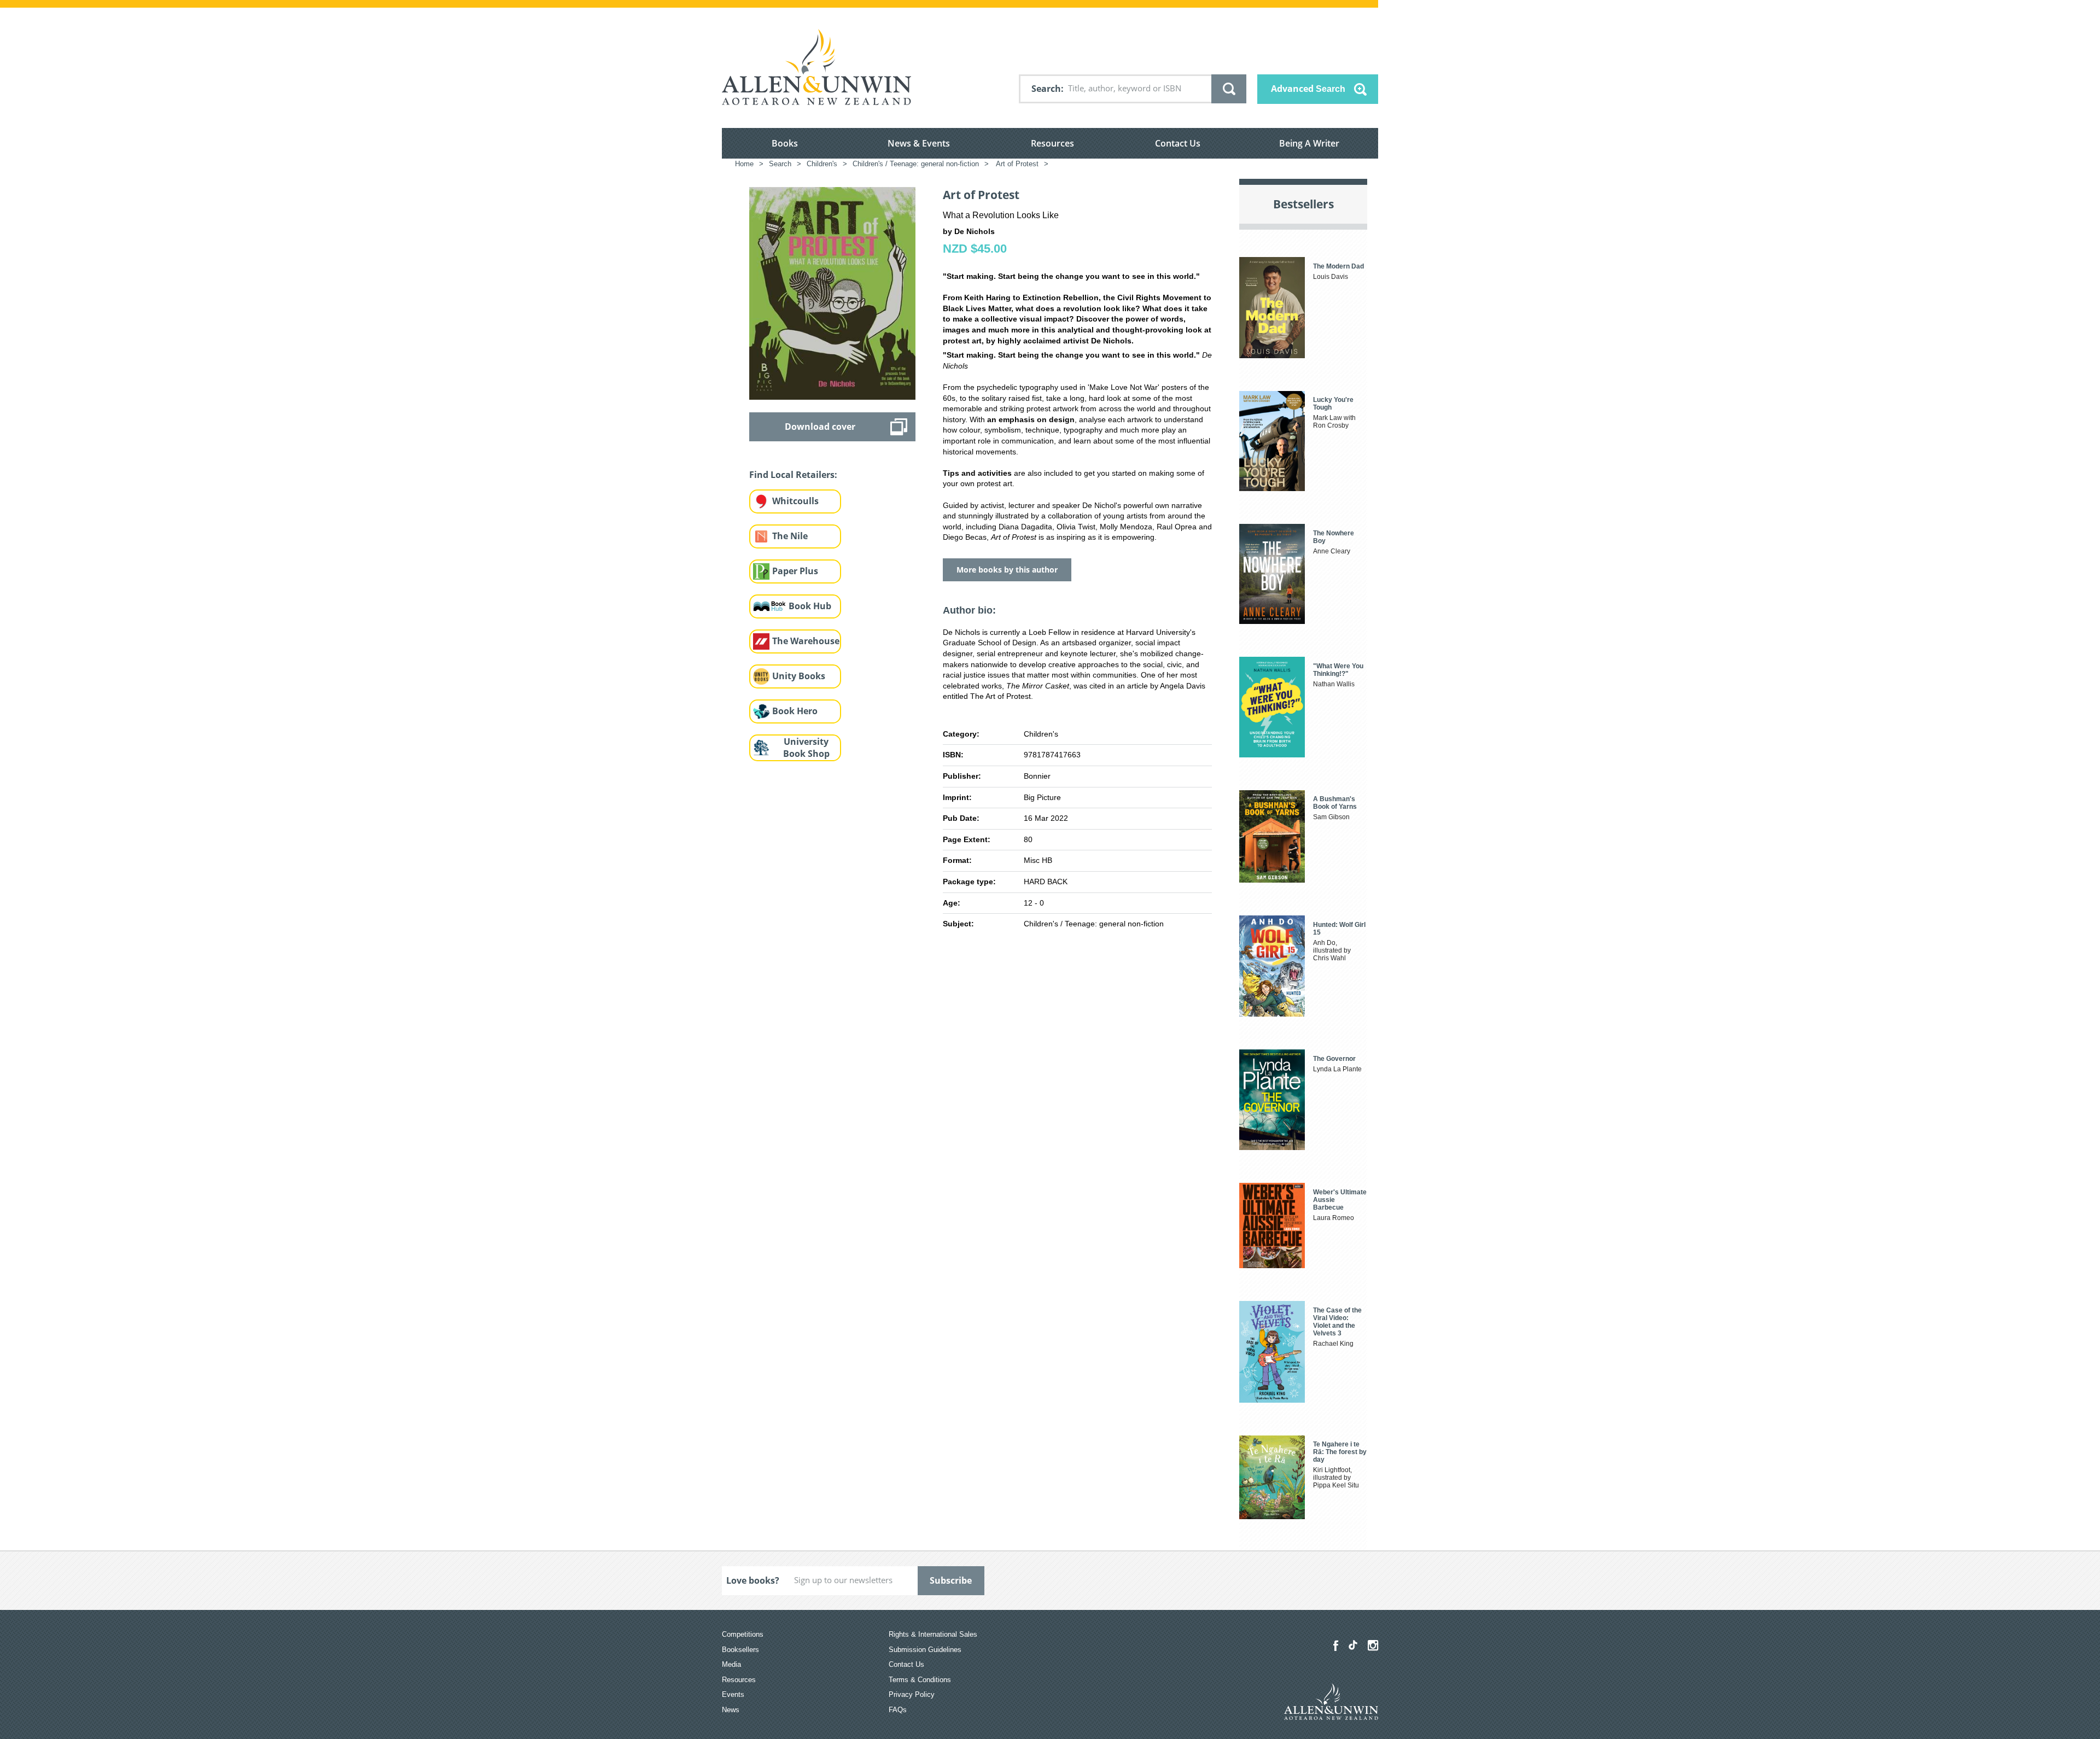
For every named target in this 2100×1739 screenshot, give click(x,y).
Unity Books (799, 676)
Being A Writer (1309, 143)
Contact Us (1178, 143)
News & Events (919, 143)
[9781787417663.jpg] (832, 293)
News (731, 1710)
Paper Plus (795, 571)
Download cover (820, 427)
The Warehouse (806, 641)
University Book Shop (806, 748)
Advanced (1308, 89)
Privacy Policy (912, 1694)
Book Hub (810, 606)
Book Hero (795, 711)
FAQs (898, 1710)
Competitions (743, 1634)
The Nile (790, 536)
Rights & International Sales (933, 1634)
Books (785, 143)
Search (1046, 89)
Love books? (753, 1580)
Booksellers (740, 1650)
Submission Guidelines (925, 1650)
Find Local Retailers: (793, 475)
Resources (1052, 143)
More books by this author (1007, 570)
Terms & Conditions (920, 1680)
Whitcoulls (795, 501)
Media (731, 1664)
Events (733, 1694)
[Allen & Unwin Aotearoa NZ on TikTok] (1353, 1645)
